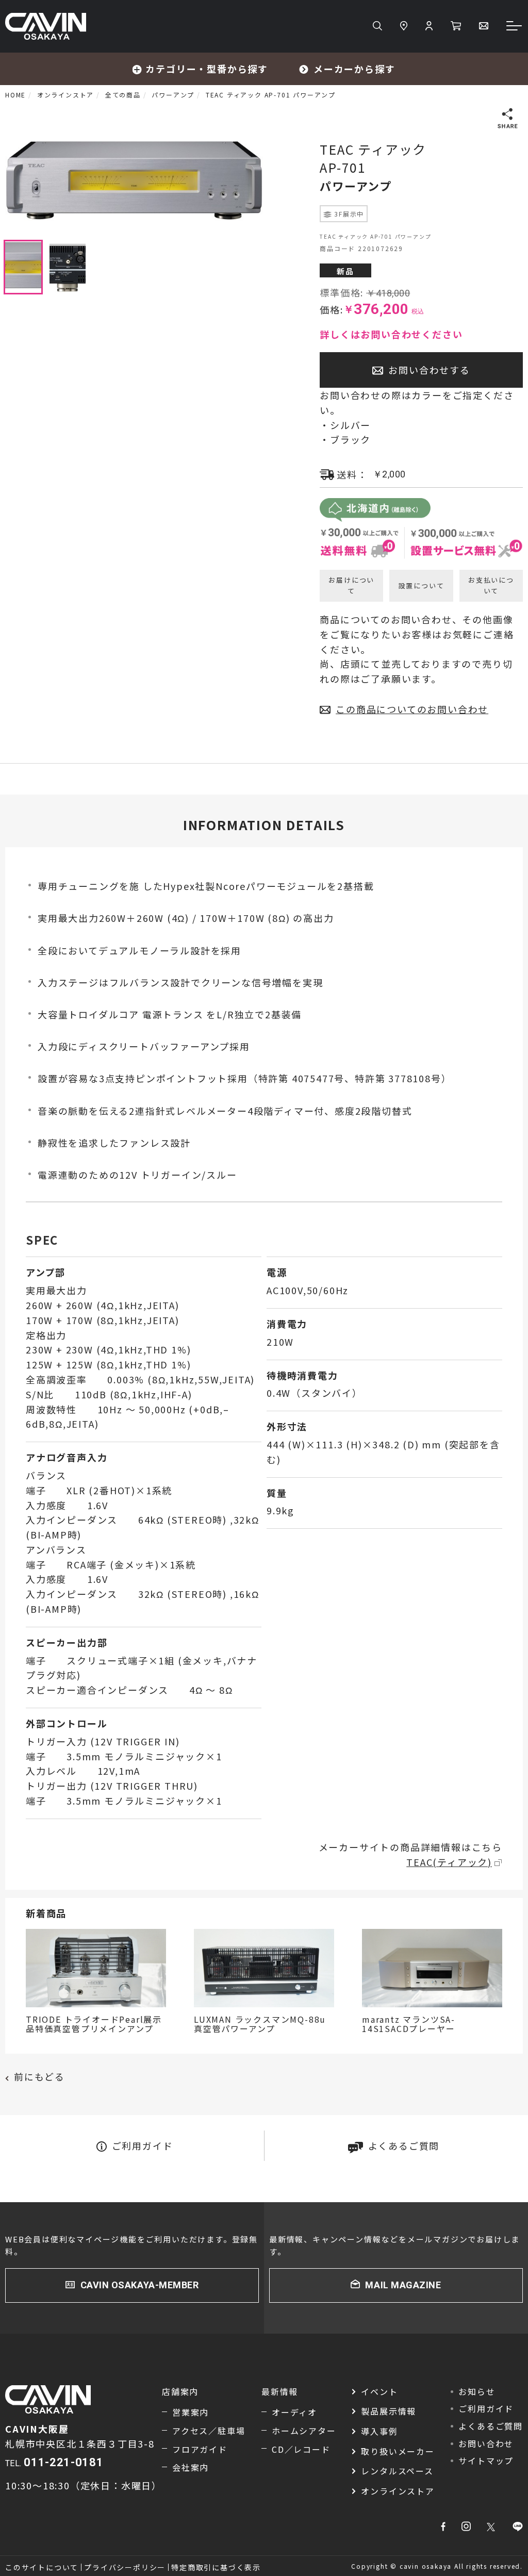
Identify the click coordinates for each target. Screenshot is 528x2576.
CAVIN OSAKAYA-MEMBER (140, 2285)
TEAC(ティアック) (449, 1862)
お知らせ (477, 2391)
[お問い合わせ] (484, 26)
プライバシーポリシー (125, 2567)
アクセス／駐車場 (209, 2431)
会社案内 (191, 2467)
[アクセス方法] (404, 26)
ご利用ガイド (143, 2145)
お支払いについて (491, 585)
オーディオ (294, 2412)
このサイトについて (42, 2567)
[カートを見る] (456, 26)
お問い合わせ (486, 2443)
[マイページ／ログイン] (429, 26)
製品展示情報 (389, 2411)
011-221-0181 (63, 2462)
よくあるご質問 (404, 2145)
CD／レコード (301, 2449)
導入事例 (379, 2431)
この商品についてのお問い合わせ (412, 709)
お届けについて (351, 585)
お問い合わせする (429, 370)
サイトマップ (486, 2461)
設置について (422, 585)
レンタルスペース (397, 2471)
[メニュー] (515, 27)
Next (271, 180)
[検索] (377, 26)
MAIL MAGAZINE (403, 2285)
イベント (379, 2391)
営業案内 (191, 2412)
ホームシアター (304, 2431)
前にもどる (39, 2076)
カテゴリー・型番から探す (207, 69)
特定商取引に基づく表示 (216, 2567)
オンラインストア (398, 2491)
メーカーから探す (354, 69)
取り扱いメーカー (398, 2451)
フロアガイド (200, 2449)
